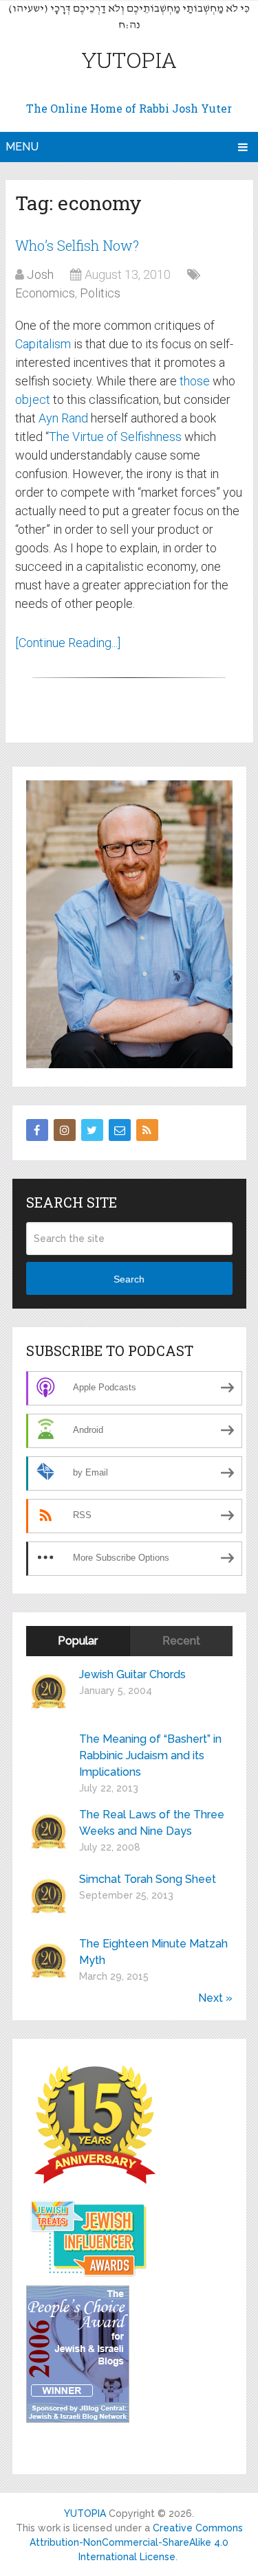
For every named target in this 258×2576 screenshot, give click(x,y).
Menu (22, 147)
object (33, 399)
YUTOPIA (129, 59)
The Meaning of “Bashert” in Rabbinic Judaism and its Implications (150, 1755)
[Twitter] (92, 1130)
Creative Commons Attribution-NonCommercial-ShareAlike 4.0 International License (136, 2542)
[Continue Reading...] (68, 643)
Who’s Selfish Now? (77, 245)
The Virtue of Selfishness (115, 437)
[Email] (120, 1130)
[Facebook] (37, 1130)
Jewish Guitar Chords (132, 1674)
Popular (78, 1641)
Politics (100, 293)
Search (129, 1279)
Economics (45, 293)
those (195, 381)
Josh (40, 274)
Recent (181, 1641)
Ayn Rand (63, 418)
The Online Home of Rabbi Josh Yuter (129, 108)
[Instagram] (65, 1130)
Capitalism (43, 344)
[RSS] (147, 1130)
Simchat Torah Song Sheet (148, 1879)
